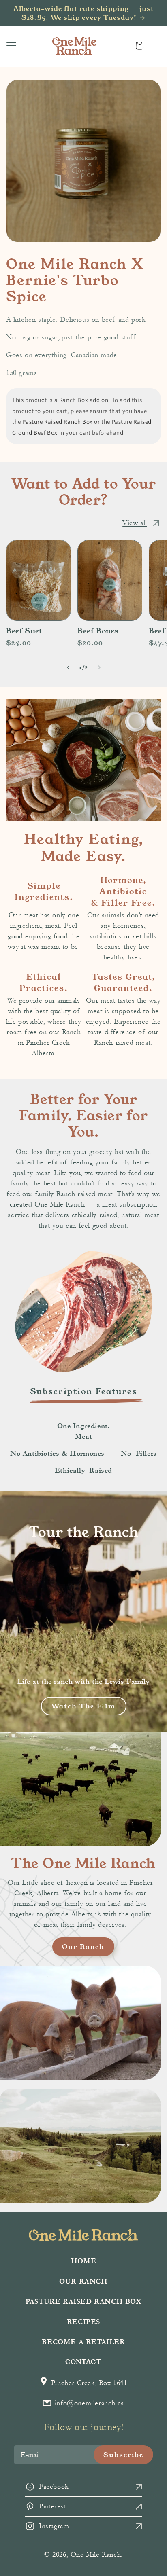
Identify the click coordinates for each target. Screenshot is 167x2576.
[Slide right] (99, 668)
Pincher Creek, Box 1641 (88, 2383)
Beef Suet (24, 631)
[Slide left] (68, 668)
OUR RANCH (83, 2281)
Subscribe (123, 2454)
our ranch (83, 1946)
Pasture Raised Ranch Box (57, 422)
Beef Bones (98, 631)
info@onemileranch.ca (88, 2403)
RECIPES (83, 2322)
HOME (83, 2261)
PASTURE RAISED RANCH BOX (83, 2302)
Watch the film (84, 1706)
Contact (83, 2361)
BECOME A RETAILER (83, 2342)
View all (135, 523)
